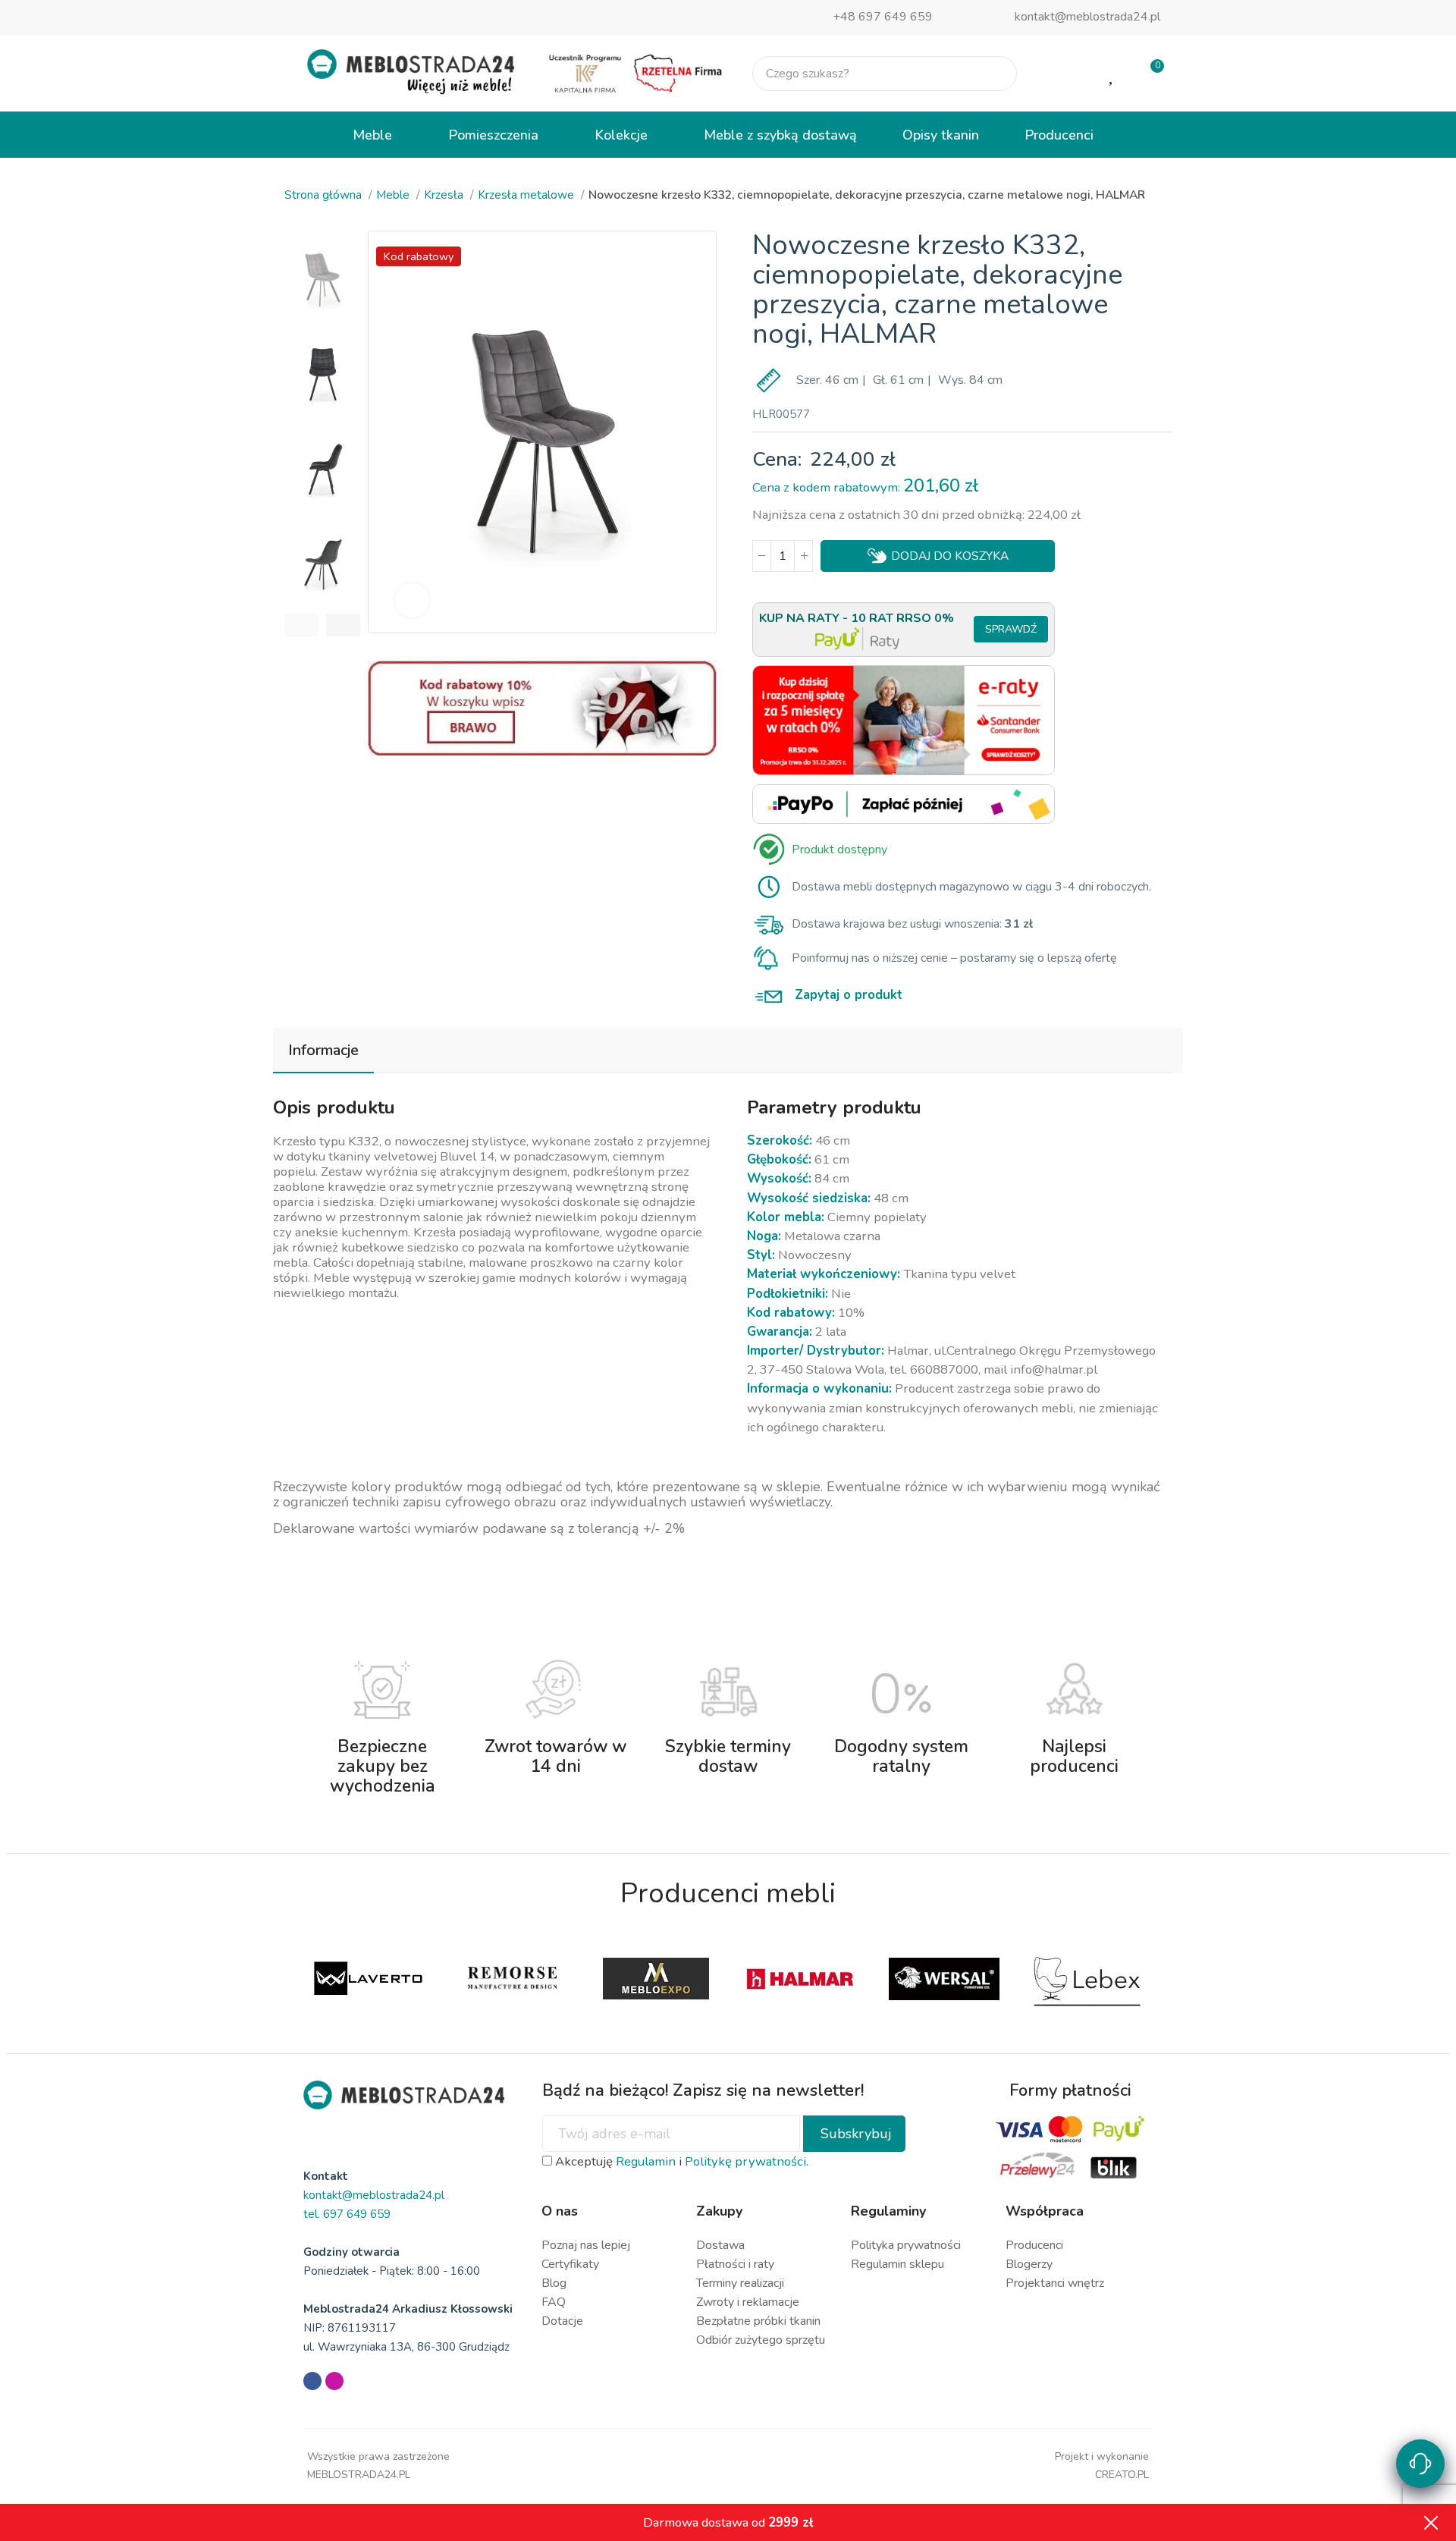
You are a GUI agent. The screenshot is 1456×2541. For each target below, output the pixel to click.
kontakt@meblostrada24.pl (1087, 17)
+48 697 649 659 (883, 17)
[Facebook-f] (312, 2381)
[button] (301, 625)
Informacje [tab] (323, 1050)
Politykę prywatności (745, 2161)
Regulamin (646, 2161)
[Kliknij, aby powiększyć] (412, 600)
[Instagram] (334, 2381)
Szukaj (993, 74)
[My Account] (1064, 74)
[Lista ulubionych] (1112, 74)
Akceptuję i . (680, 2161)
